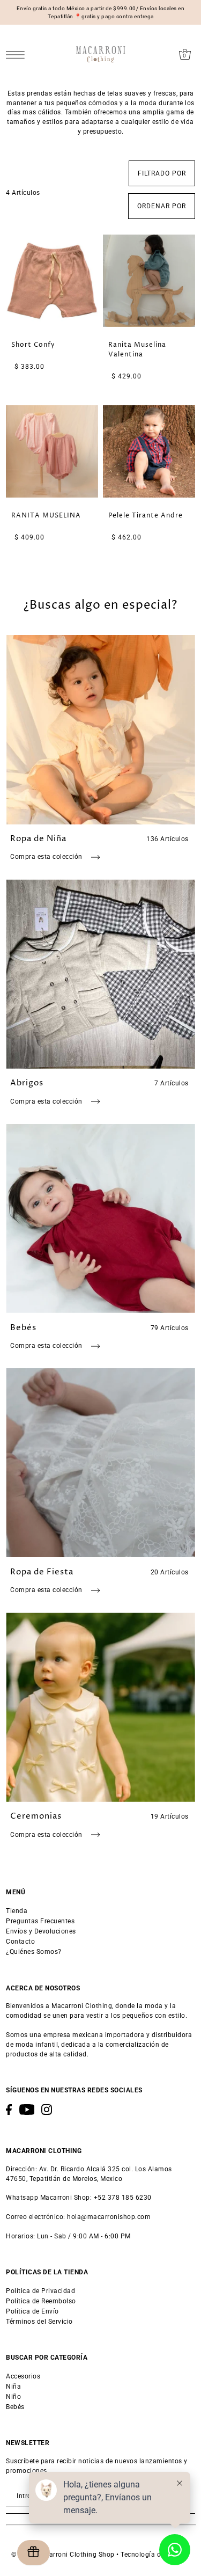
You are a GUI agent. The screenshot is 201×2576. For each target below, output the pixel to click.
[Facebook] (9, 2110)
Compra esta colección (47, 857)
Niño (13, 2397)
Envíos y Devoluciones (41, 1931)
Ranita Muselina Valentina (137, 350)
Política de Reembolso (41, 2301)
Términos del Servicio (39, 2322)
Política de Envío (32, 2311)
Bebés (15, 2407)
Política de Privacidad (40, 2291)
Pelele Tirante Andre (146, 516)
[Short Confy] (52, 281)
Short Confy (33, 345)
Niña (13, 2387)
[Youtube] (27, 2110)
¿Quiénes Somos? (34, 1952)
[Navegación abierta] (18, 54)
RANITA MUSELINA (46, 516)
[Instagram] (47, 2110)
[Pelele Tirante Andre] (149, 451)
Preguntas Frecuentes (40, 1921)
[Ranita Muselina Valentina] (149, 281)
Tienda (17, 1911)
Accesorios (23, 2376)
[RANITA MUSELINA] (52, 451)
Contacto (20, 1942)
